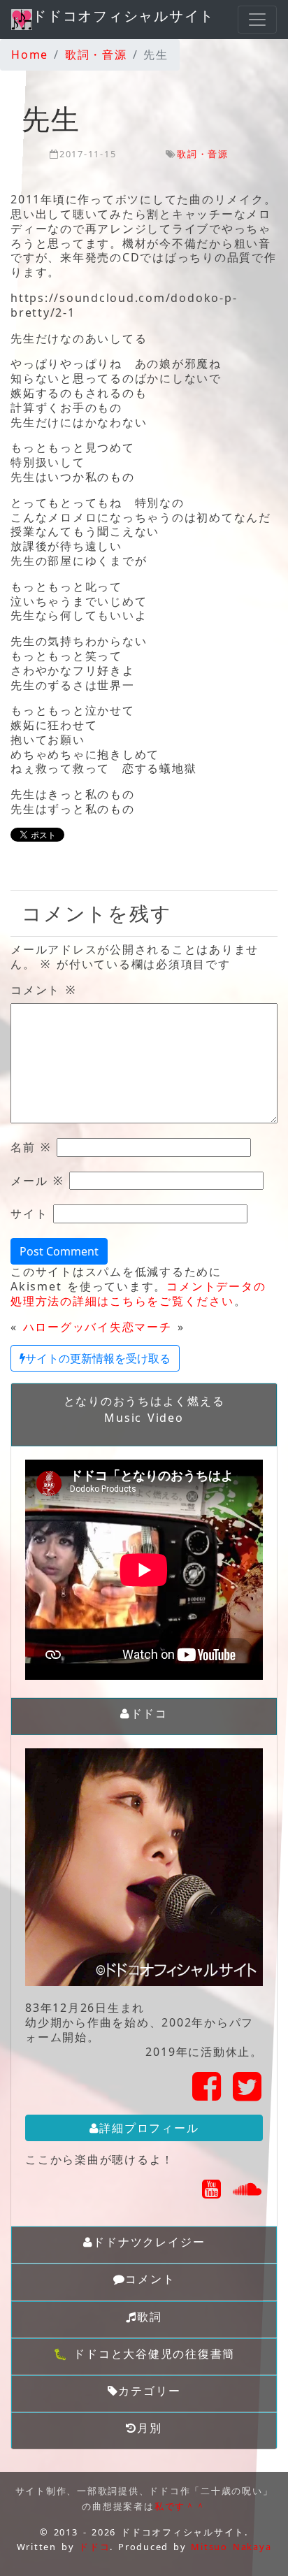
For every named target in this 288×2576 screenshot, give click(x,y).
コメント (43, 990)
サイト (29, 1214)
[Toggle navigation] (257, 20)
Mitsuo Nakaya (231, 2547)
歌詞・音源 (203, 154)
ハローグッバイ (66, 1327)
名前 (31, 1147)
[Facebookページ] (207, 2094)
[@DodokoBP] (248, 2094)
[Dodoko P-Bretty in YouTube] (212, 2193)
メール (37, 1181)
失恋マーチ (141, 1327)
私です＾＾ (180, 2506)
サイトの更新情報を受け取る (98, 1358)
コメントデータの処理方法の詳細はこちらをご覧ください (138, 1294)
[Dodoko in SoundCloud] (248, 2193)
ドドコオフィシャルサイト (123, 16)
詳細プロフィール (149, 2128)
